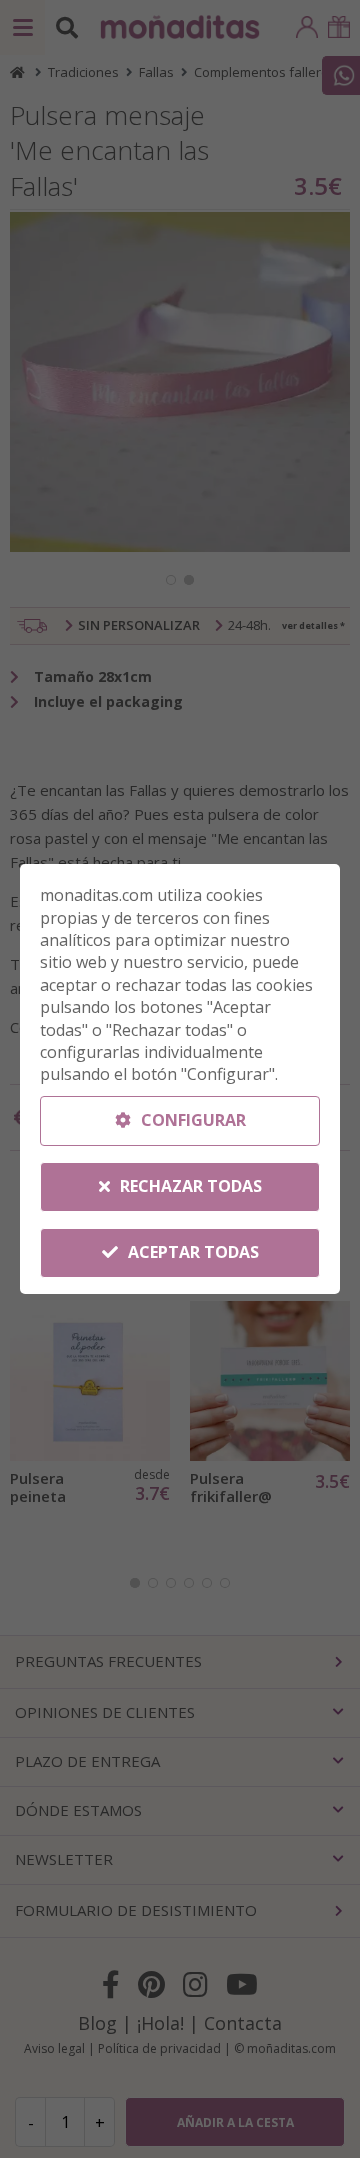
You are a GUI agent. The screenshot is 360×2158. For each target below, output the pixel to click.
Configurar (191, 1120)
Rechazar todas (189, 1186)
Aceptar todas (191, 1252)
